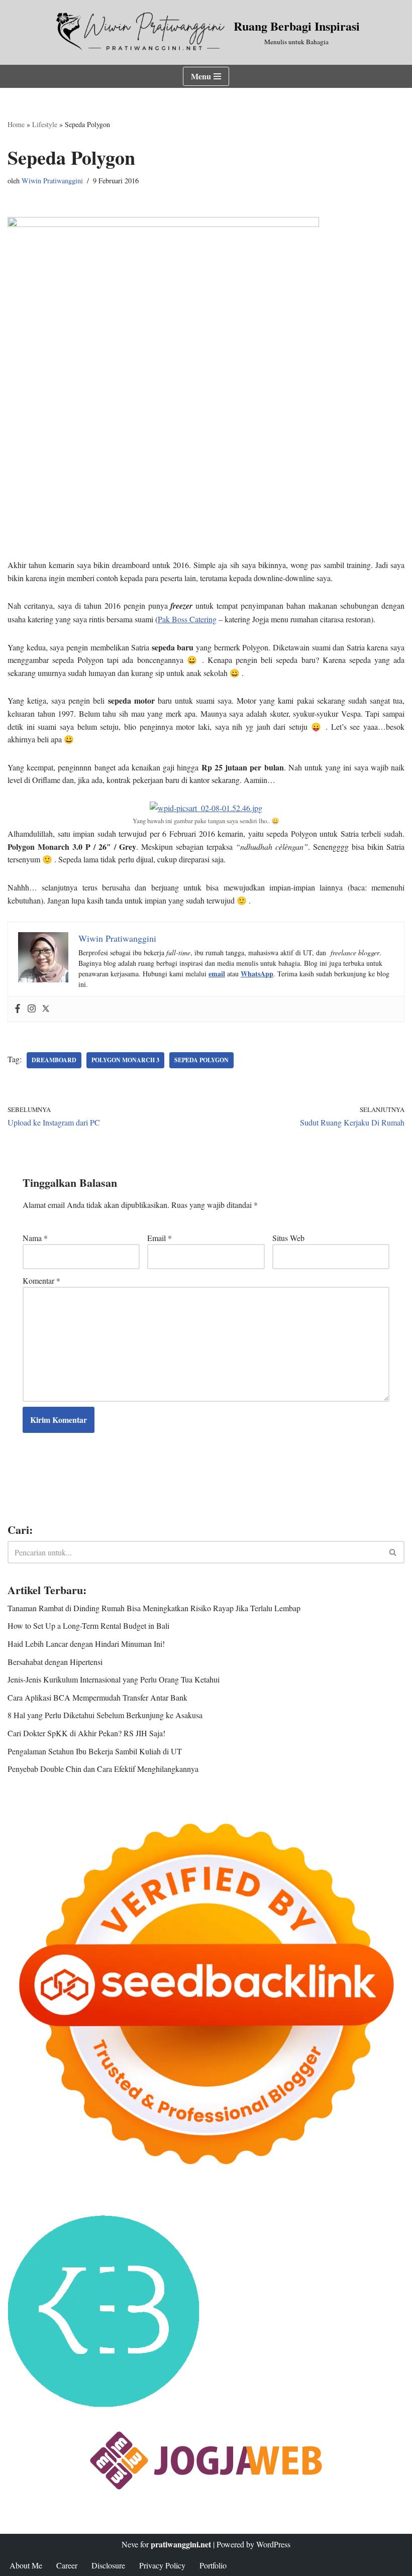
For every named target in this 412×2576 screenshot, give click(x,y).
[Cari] (393, 1552)
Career (67, 2565)
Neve (130, 2544)
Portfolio (213, 2565)
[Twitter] (46, 1009)
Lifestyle (45, 124)
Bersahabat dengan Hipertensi (55, 1662)
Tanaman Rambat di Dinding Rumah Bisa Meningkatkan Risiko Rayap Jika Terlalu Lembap (154, 1608)
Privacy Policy (162, 2565)
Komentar (41, 1280)
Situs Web (288, 1238)
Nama (35, 1238)
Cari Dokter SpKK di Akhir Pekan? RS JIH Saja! (86, 1733)
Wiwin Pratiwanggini (52, 181)
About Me (26, 2565)
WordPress (273, 2544)
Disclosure (108, 2565)
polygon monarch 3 (125, 1060)
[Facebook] (18, 1009)
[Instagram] (32, 1009)
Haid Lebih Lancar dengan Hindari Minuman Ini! (86, 1644)
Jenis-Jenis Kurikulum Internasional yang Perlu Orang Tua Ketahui (114, 1679)
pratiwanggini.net (181, 2544)
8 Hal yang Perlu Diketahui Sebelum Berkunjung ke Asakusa (105, 1715)
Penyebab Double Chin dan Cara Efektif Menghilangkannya (103, 1769)
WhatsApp (257, 974)
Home (16, 124)
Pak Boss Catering (187, 619)
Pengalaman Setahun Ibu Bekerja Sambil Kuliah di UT (95, 1751)
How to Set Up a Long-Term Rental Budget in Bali (88, 1626)
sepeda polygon (201, 1060)
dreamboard (54, 1060)
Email (160, 1238)
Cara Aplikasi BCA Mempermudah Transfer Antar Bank (97, 1697)
